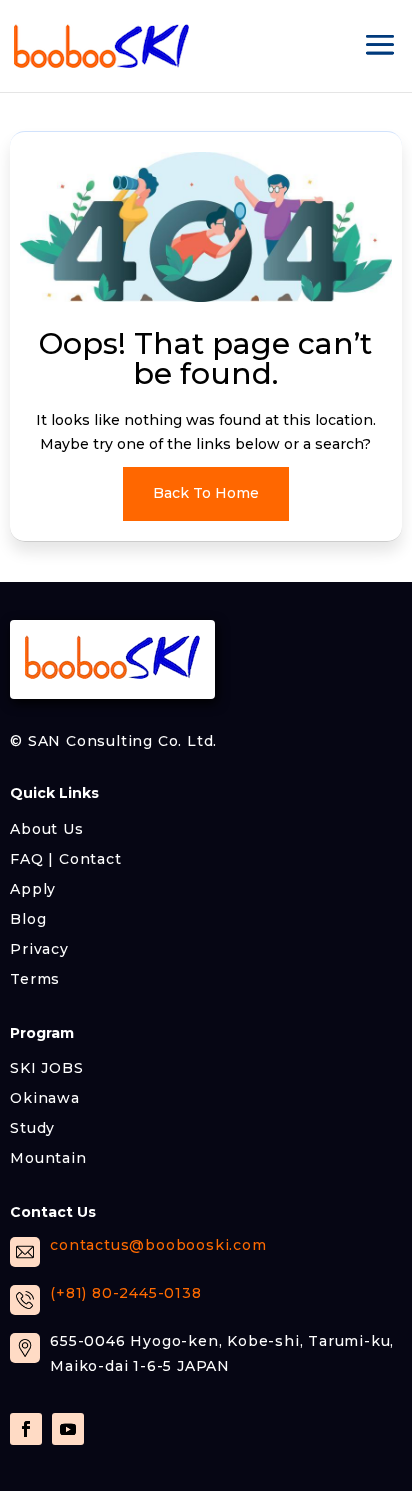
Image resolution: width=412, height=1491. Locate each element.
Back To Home (206, 493)
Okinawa (45, 1097)
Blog (28, 918)
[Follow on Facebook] (26, 1429)
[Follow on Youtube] (68, 1429)
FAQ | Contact (65, 858)
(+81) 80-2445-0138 (125, 1293)
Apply (33, 888)
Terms (35, 978)
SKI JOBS (46, 1067)
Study (32, 1127)
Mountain (48, 1157)
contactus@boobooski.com (158, 1245)
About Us (46, 828)
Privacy (39, 948)
